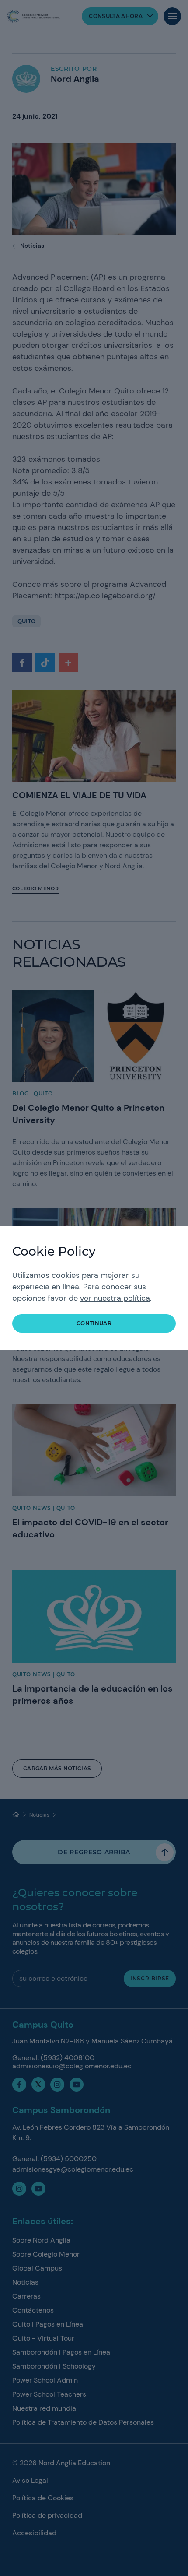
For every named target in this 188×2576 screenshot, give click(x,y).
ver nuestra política (115, 1298)
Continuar (94, 1323)
